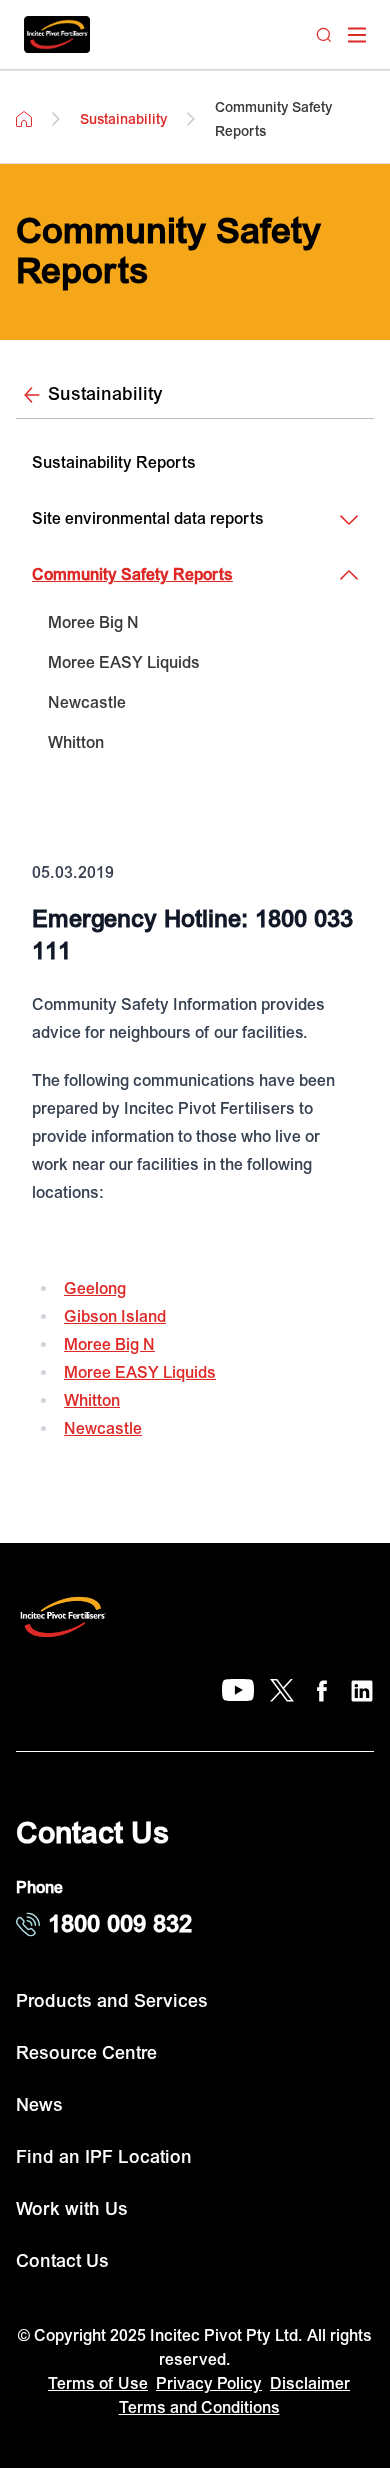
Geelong (95, 1289)
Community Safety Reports (132, 575)
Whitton (76, 743)
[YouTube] (238, 1691)
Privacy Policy (209, 2384)
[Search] (324, 35)
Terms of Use (98, 2384)
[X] (282, 1691)
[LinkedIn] (362, 1691)
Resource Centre (86, 2053)
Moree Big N (93, 623)
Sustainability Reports (114, 463)
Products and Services (112, 2001)
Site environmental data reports (148, 519)
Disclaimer (310, 2384)
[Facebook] (322, 1691)
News (39, 2105)
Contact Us (62, 2261)
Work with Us (72, 2209)
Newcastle (87, 703)
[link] (195, 623)
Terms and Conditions (199, 2408)
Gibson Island (115, 1317)
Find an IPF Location (104, 2157)
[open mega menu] (357, 35)
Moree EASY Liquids (124, 663)
